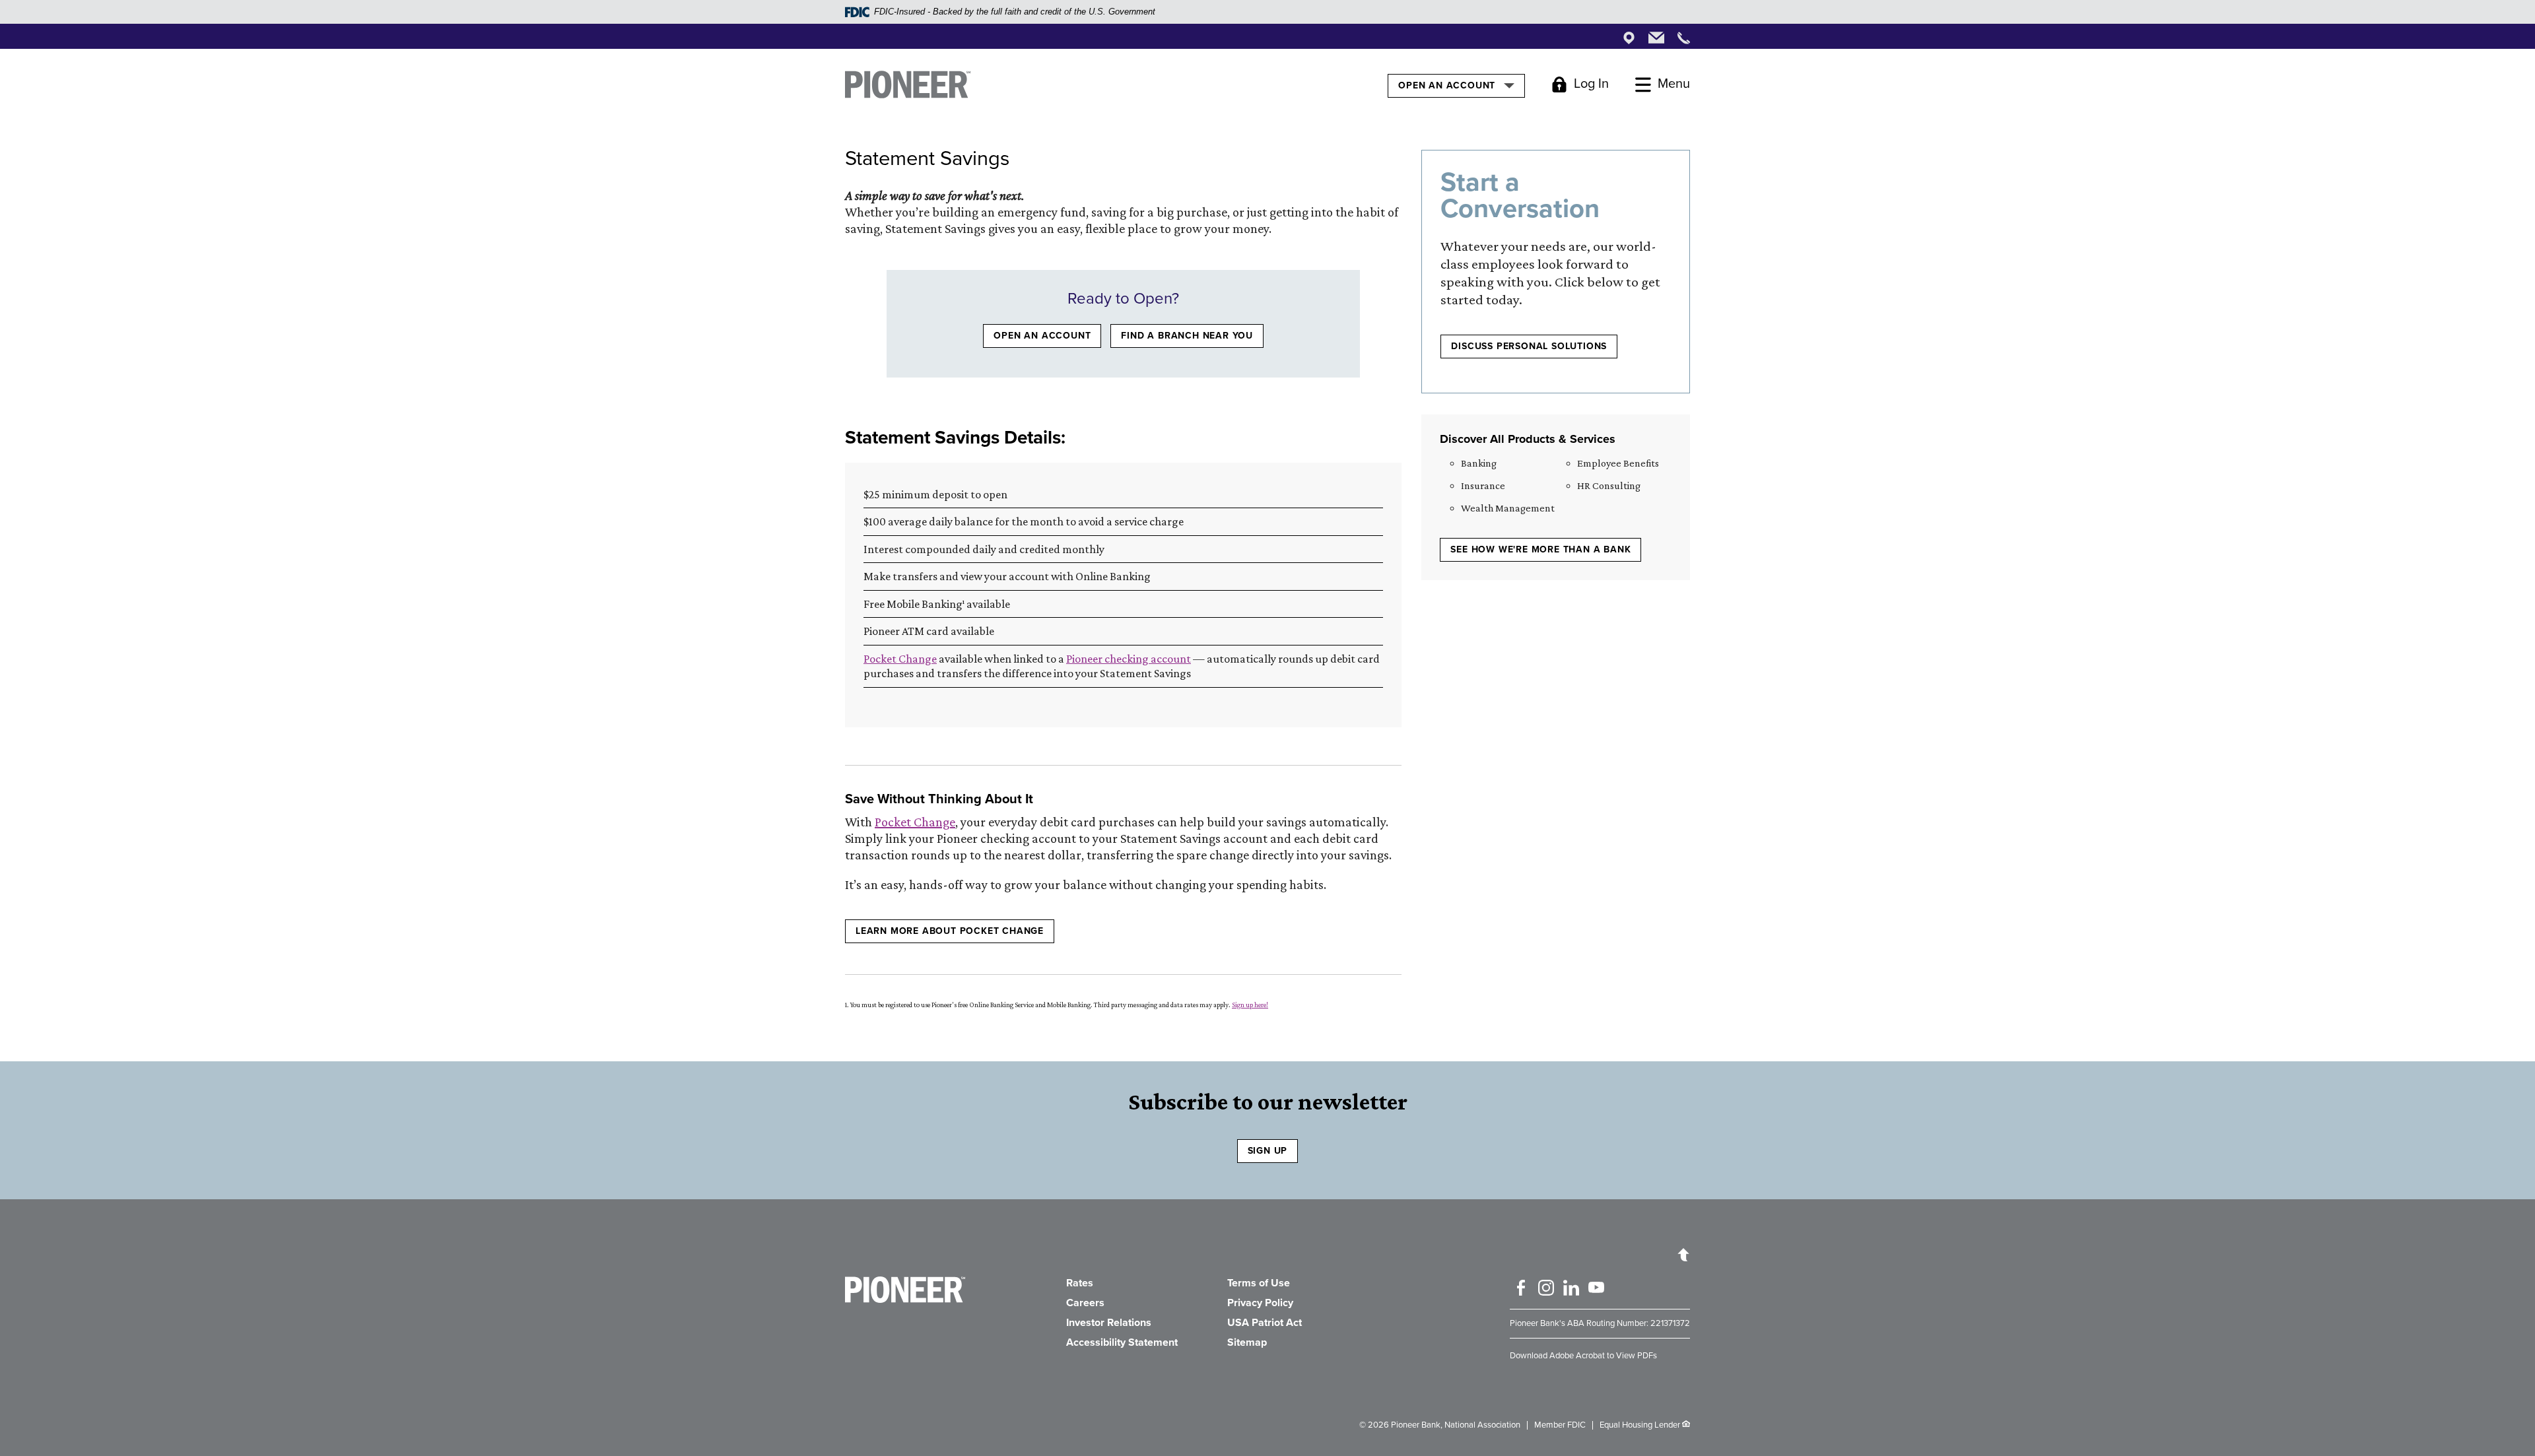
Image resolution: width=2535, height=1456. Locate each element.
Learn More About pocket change (950, 931)
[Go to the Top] (1683, 1254)
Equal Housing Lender (1640, 1425)
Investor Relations (1109, 1323)
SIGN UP (1268, 1151)
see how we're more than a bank (1540, 549)
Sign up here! (1250, 1005)
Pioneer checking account (1129, 659)
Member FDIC (1560, 1425)
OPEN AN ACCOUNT (1047, 335)
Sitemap (1247, 1342)
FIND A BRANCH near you (1187, 336)
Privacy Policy (1260, 1303)
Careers (1085, 1303)
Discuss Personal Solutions (1529, 346)
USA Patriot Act (1265, 1323)
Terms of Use (1259, 1283)
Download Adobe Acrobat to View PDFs (1583, 1356)
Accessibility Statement (1122, 1342)
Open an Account (1448, 85)
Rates (1080, 1283)
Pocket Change (900, 659)
